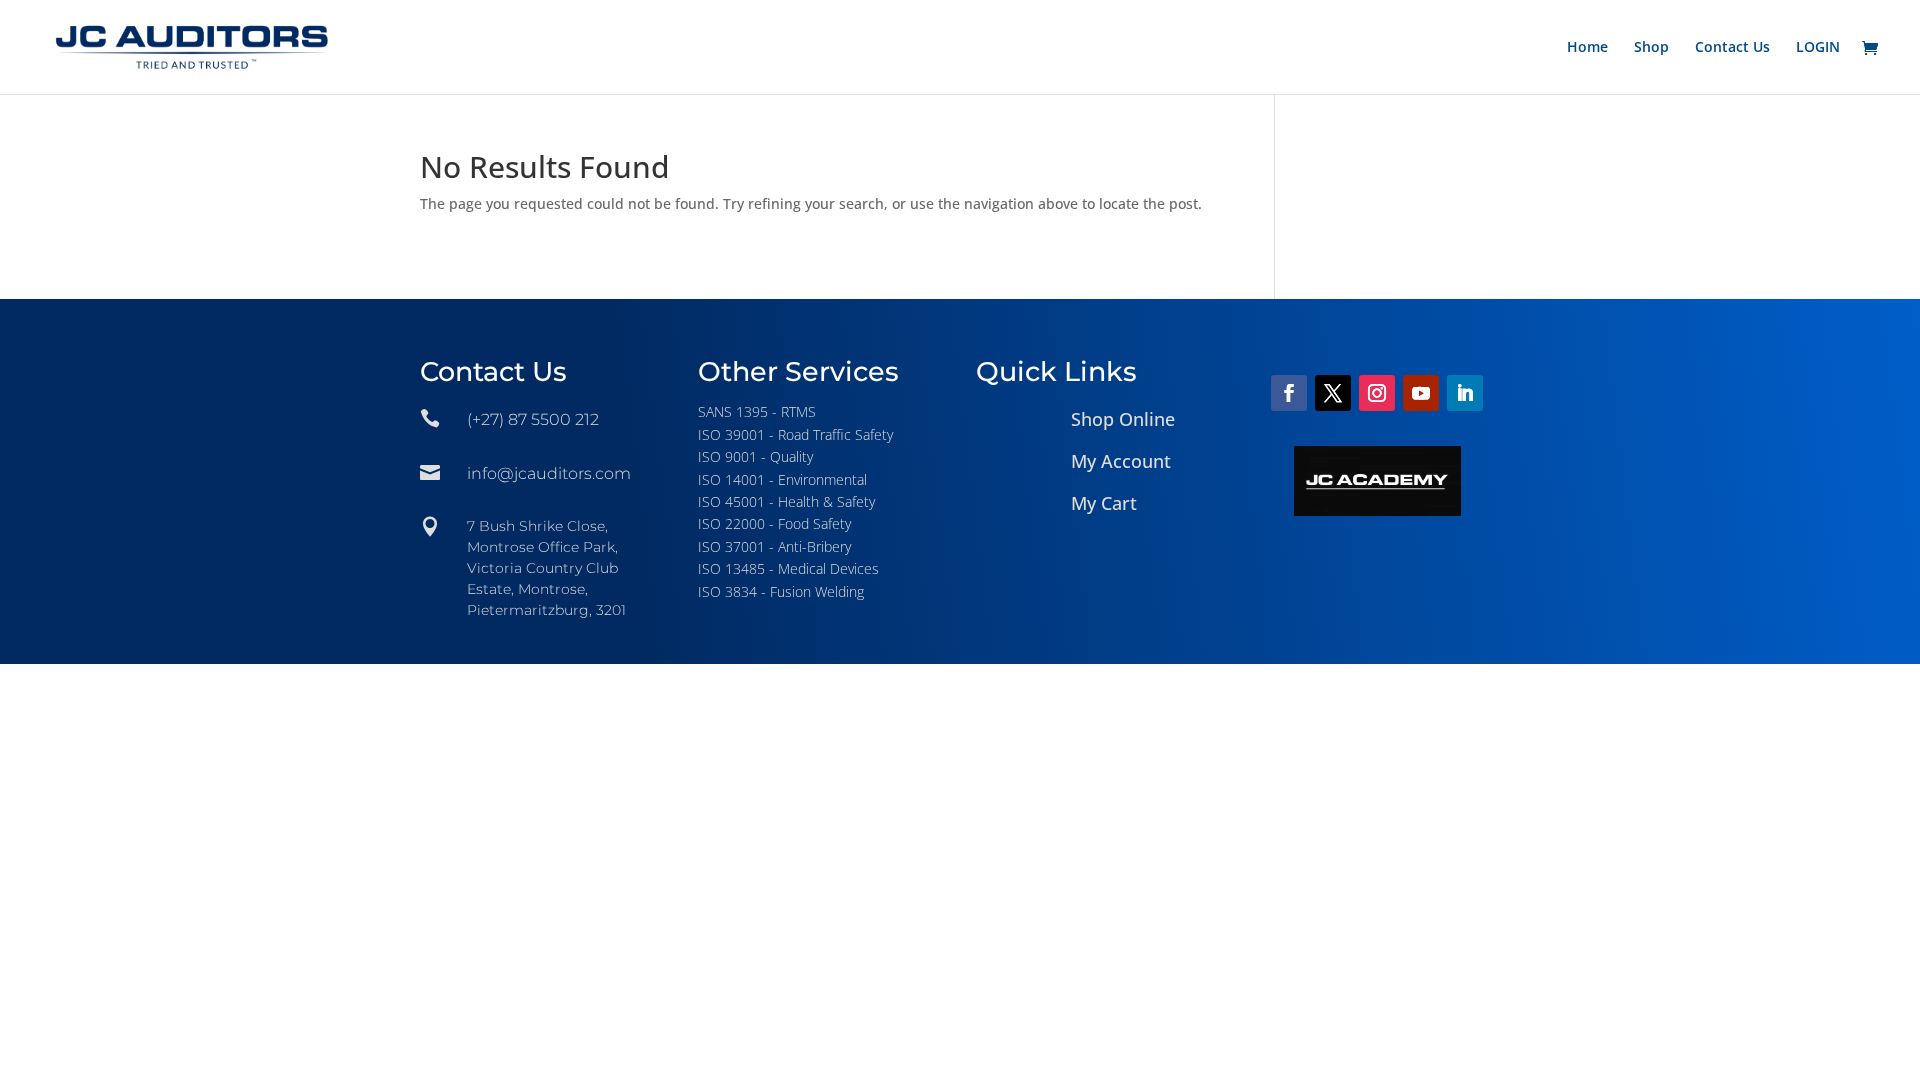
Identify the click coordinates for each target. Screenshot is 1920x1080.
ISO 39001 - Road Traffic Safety (795, 434)
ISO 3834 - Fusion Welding (781, 591)
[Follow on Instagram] (1377, 393)
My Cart (1104, 503)
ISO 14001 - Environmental (782, 479)
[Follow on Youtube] (1421, 393)
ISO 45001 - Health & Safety (786, 501)
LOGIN (1818, 48)
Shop (1651, 48)
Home (1587, 48)
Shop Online (1123, 419)
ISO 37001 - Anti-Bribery (774, 546)
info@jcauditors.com (549, 473)
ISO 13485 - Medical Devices (788, 568)
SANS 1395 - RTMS (757, 411)
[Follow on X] (1333, 393)
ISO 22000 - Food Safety (774, 523)
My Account (1121, 461)
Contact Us (1732, 48)
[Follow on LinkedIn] (1465, 393)
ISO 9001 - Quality (755, 456)
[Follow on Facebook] (1289, 393)
